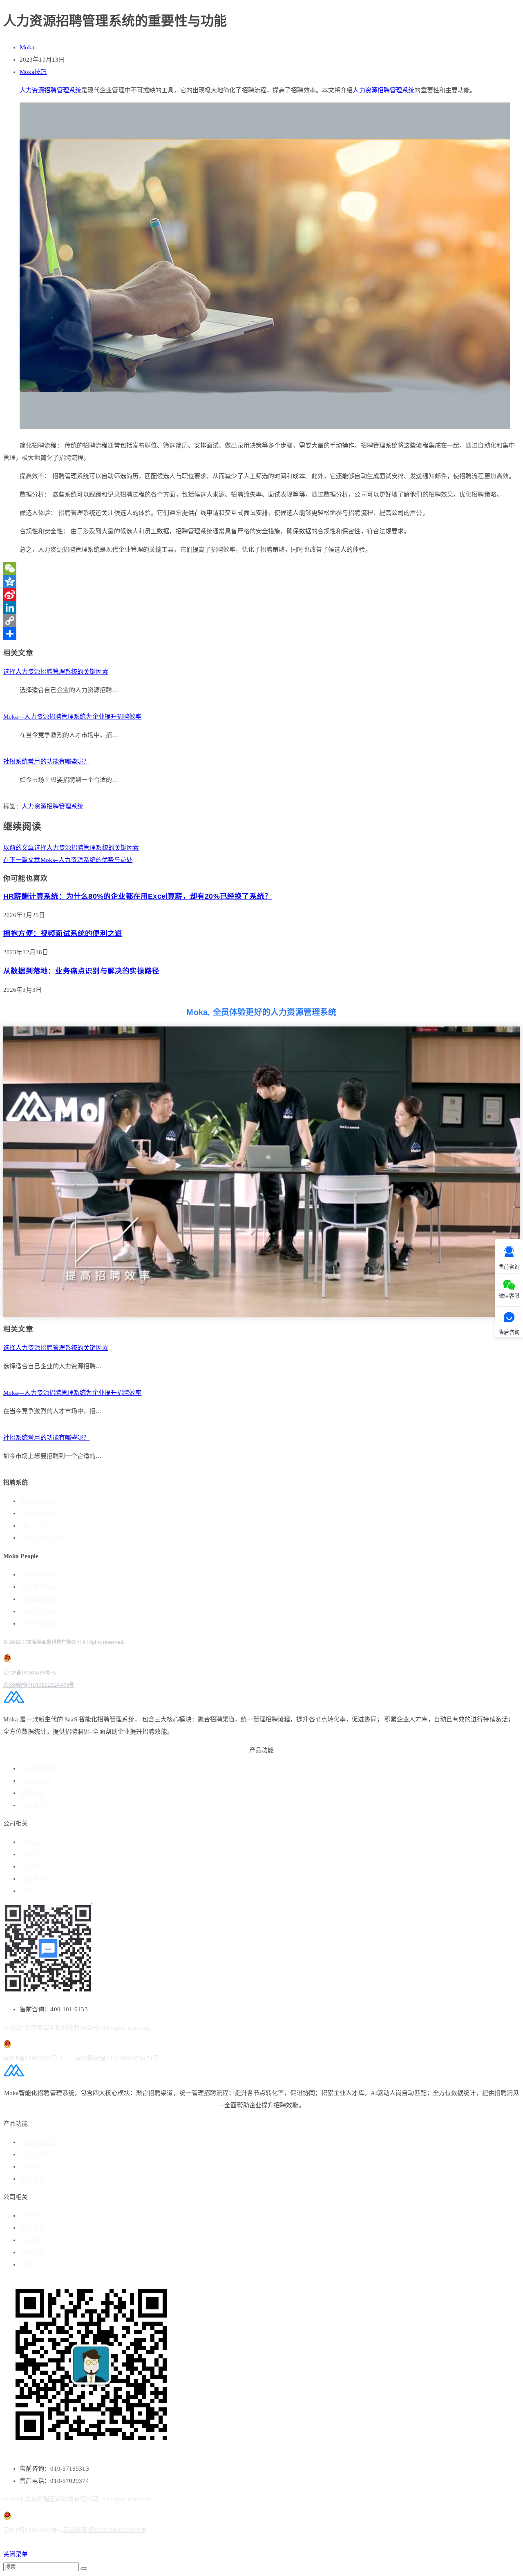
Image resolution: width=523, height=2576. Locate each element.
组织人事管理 (39, 1611)
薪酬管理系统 (39, 1599)
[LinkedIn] (261, 608)
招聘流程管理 (39, 1513)
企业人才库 (36, 1781)
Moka (27, 47)
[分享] (261, 634)
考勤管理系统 (39, 1624)
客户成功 (33, 1805)
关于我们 (33, 1842)
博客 (27, 1891)
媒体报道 (33, 1879)
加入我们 (33, 1867)
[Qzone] (261, 581)
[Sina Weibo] (261, 594)
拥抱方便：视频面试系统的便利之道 (63, 933)
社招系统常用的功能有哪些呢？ (46, 761)
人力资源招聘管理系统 (50, 90)
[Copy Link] (261, 621)
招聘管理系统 (39, 1501)
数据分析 (33, 1793)
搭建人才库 (36, 1526)
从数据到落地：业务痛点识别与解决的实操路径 (81, 971)
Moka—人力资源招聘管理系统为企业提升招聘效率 (72, 717)
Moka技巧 (33, 72)
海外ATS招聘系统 (44, 1538)
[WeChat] (261, 568)
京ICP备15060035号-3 (30, 1673)
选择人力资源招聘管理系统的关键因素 (56, 672)
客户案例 (33, 1854)
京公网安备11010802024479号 (39, 1685)
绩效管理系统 (39, 1587)
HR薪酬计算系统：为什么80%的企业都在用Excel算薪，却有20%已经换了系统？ (137, 896)
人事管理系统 (39, 1575)
